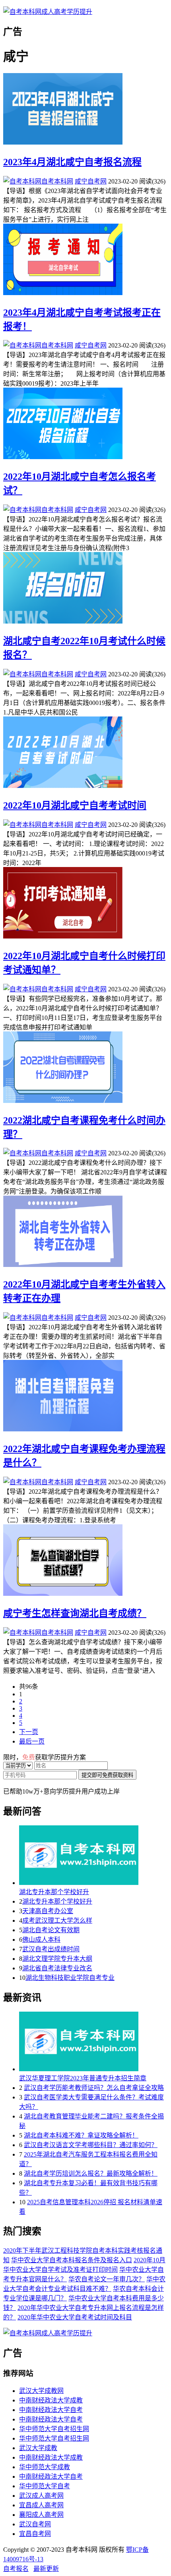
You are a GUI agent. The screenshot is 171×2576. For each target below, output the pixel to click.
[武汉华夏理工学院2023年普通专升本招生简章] (93, 2042)
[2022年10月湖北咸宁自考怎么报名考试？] (85, 424)
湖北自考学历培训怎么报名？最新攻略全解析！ (91, 2173)
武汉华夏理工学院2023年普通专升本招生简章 (83, 2078)
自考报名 (16, 2569)
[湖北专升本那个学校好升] (93, 1856)
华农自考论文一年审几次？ (107, 2279)
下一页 (29, 1732)
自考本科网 (57, 181)
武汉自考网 (35, 2524)
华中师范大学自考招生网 (54, 2429)
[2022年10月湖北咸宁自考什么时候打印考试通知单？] (85, 904)
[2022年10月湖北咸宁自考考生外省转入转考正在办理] (85, 1232)
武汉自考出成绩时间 (51, 1949)
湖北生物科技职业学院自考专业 (70, 1978)
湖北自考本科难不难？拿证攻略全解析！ (81, 2135)
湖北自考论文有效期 (51, 1930)
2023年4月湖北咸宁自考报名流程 (72, 162)
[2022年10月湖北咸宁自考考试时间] (85, 753)
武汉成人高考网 (41, 2496)
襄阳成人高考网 (41, 2515)
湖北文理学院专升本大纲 (57, 1959)
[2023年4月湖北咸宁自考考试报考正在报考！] (85, 260)
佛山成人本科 (41, 1940)
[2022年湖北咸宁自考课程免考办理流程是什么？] (85, 1396)
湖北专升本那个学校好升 (54, 1892)
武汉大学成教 (38, 2448)
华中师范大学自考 (45, 2486)
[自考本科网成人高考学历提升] (48, 12)
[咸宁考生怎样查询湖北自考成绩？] (85, 1561)
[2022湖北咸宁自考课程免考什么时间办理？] (85, 1068)
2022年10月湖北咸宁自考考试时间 (75, 805)
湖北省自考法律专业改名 (57, 1968)
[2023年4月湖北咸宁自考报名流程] (85, 110)
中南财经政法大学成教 (51, 2400)
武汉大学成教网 (41, 2391)
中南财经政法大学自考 (51, 2410)
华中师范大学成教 (45, 2467)
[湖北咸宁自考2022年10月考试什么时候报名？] (85, 589)
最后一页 (32, 1741)
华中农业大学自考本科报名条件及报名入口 (72, 2260)
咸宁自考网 (91, 181)
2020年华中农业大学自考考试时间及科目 (75, 2317)
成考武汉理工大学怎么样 (57, 1920)
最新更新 (46, 2569)
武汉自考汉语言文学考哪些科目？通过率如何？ (91, 2145)
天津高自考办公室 (48, 1911)
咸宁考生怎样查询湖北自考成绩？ (75, 1613)
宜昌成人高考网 (41, 2505)
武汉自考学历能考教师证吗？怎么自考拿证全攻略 (94, 2088)
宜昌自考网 (35, 2534)
